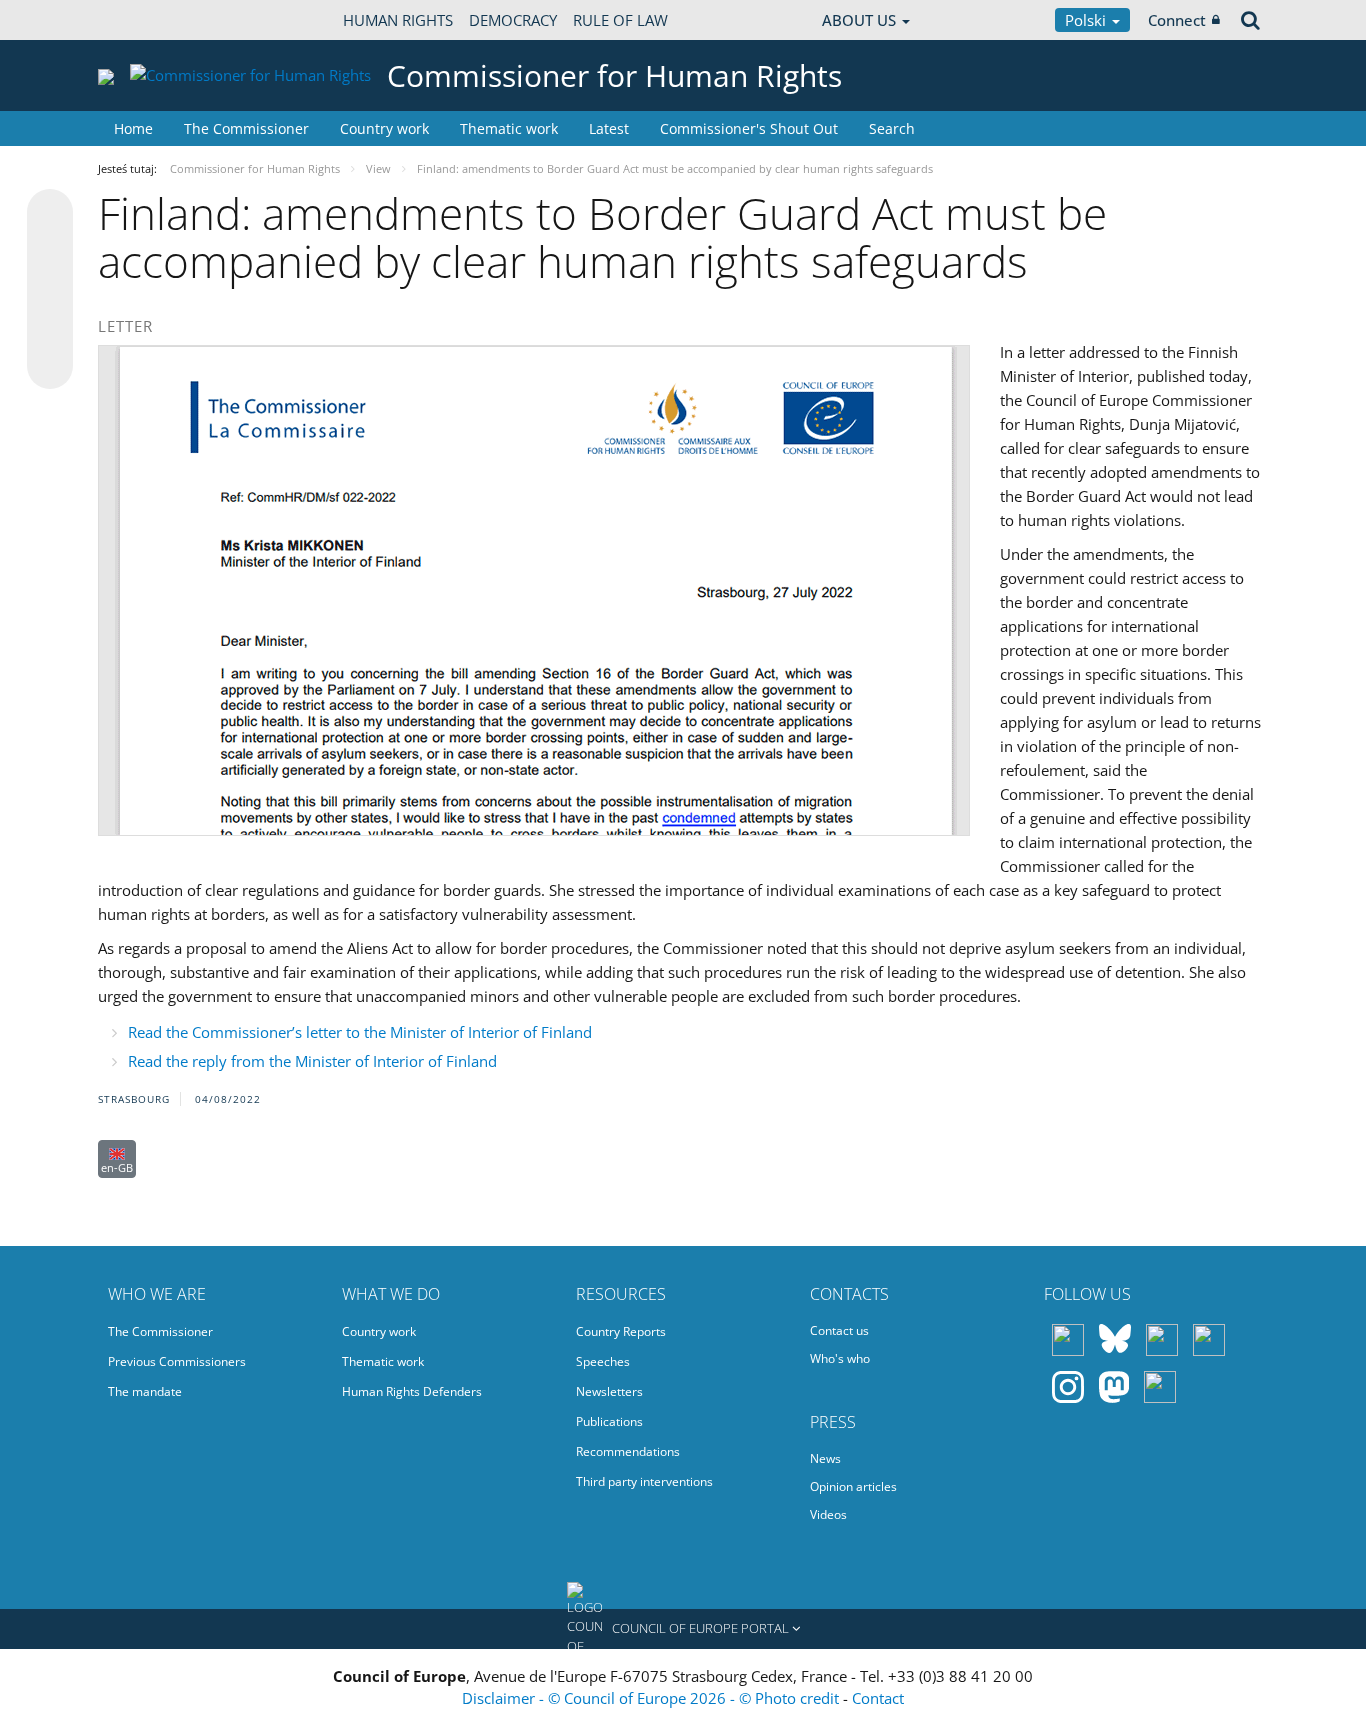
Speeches (603, 1361)
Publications (609, 1421)
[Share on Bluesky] (50, 214)
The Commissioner (246, 128)
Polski (1087, 20)
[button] (683, 1629)
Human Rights (398, 20)
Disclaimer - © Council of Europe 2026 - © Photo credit (652, 1698)
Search (892, 128)
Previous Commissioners (177, 1361)
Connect (1177, 20)
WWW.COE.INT (148, 20)
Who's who (840, 1358)
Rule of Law (620, 20)
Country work (384, 128)
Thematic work (509, 128)
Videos (828, 1514)
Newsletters (609, 1391)
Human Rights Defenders (412, 1391)
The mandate (145, 1391)
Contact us (839, 1330)
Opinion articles (853, 1486)
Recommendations (628, 1451)
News (825, 1458)
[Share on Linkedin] (50, 328)
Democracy (513, 20)
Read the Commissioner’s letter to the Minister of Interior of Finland (360, 1032)
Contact (878, 1698)
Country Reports (621, 1331)
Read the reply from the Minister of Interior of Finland (312, 1061)
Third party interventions (644, 1481)
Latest (609, 128)
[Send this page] (50, 366)
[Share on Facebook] (50, 290)
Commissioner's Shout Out (749, 128)
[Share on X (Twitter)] (50, 252)
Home (133, 128)
